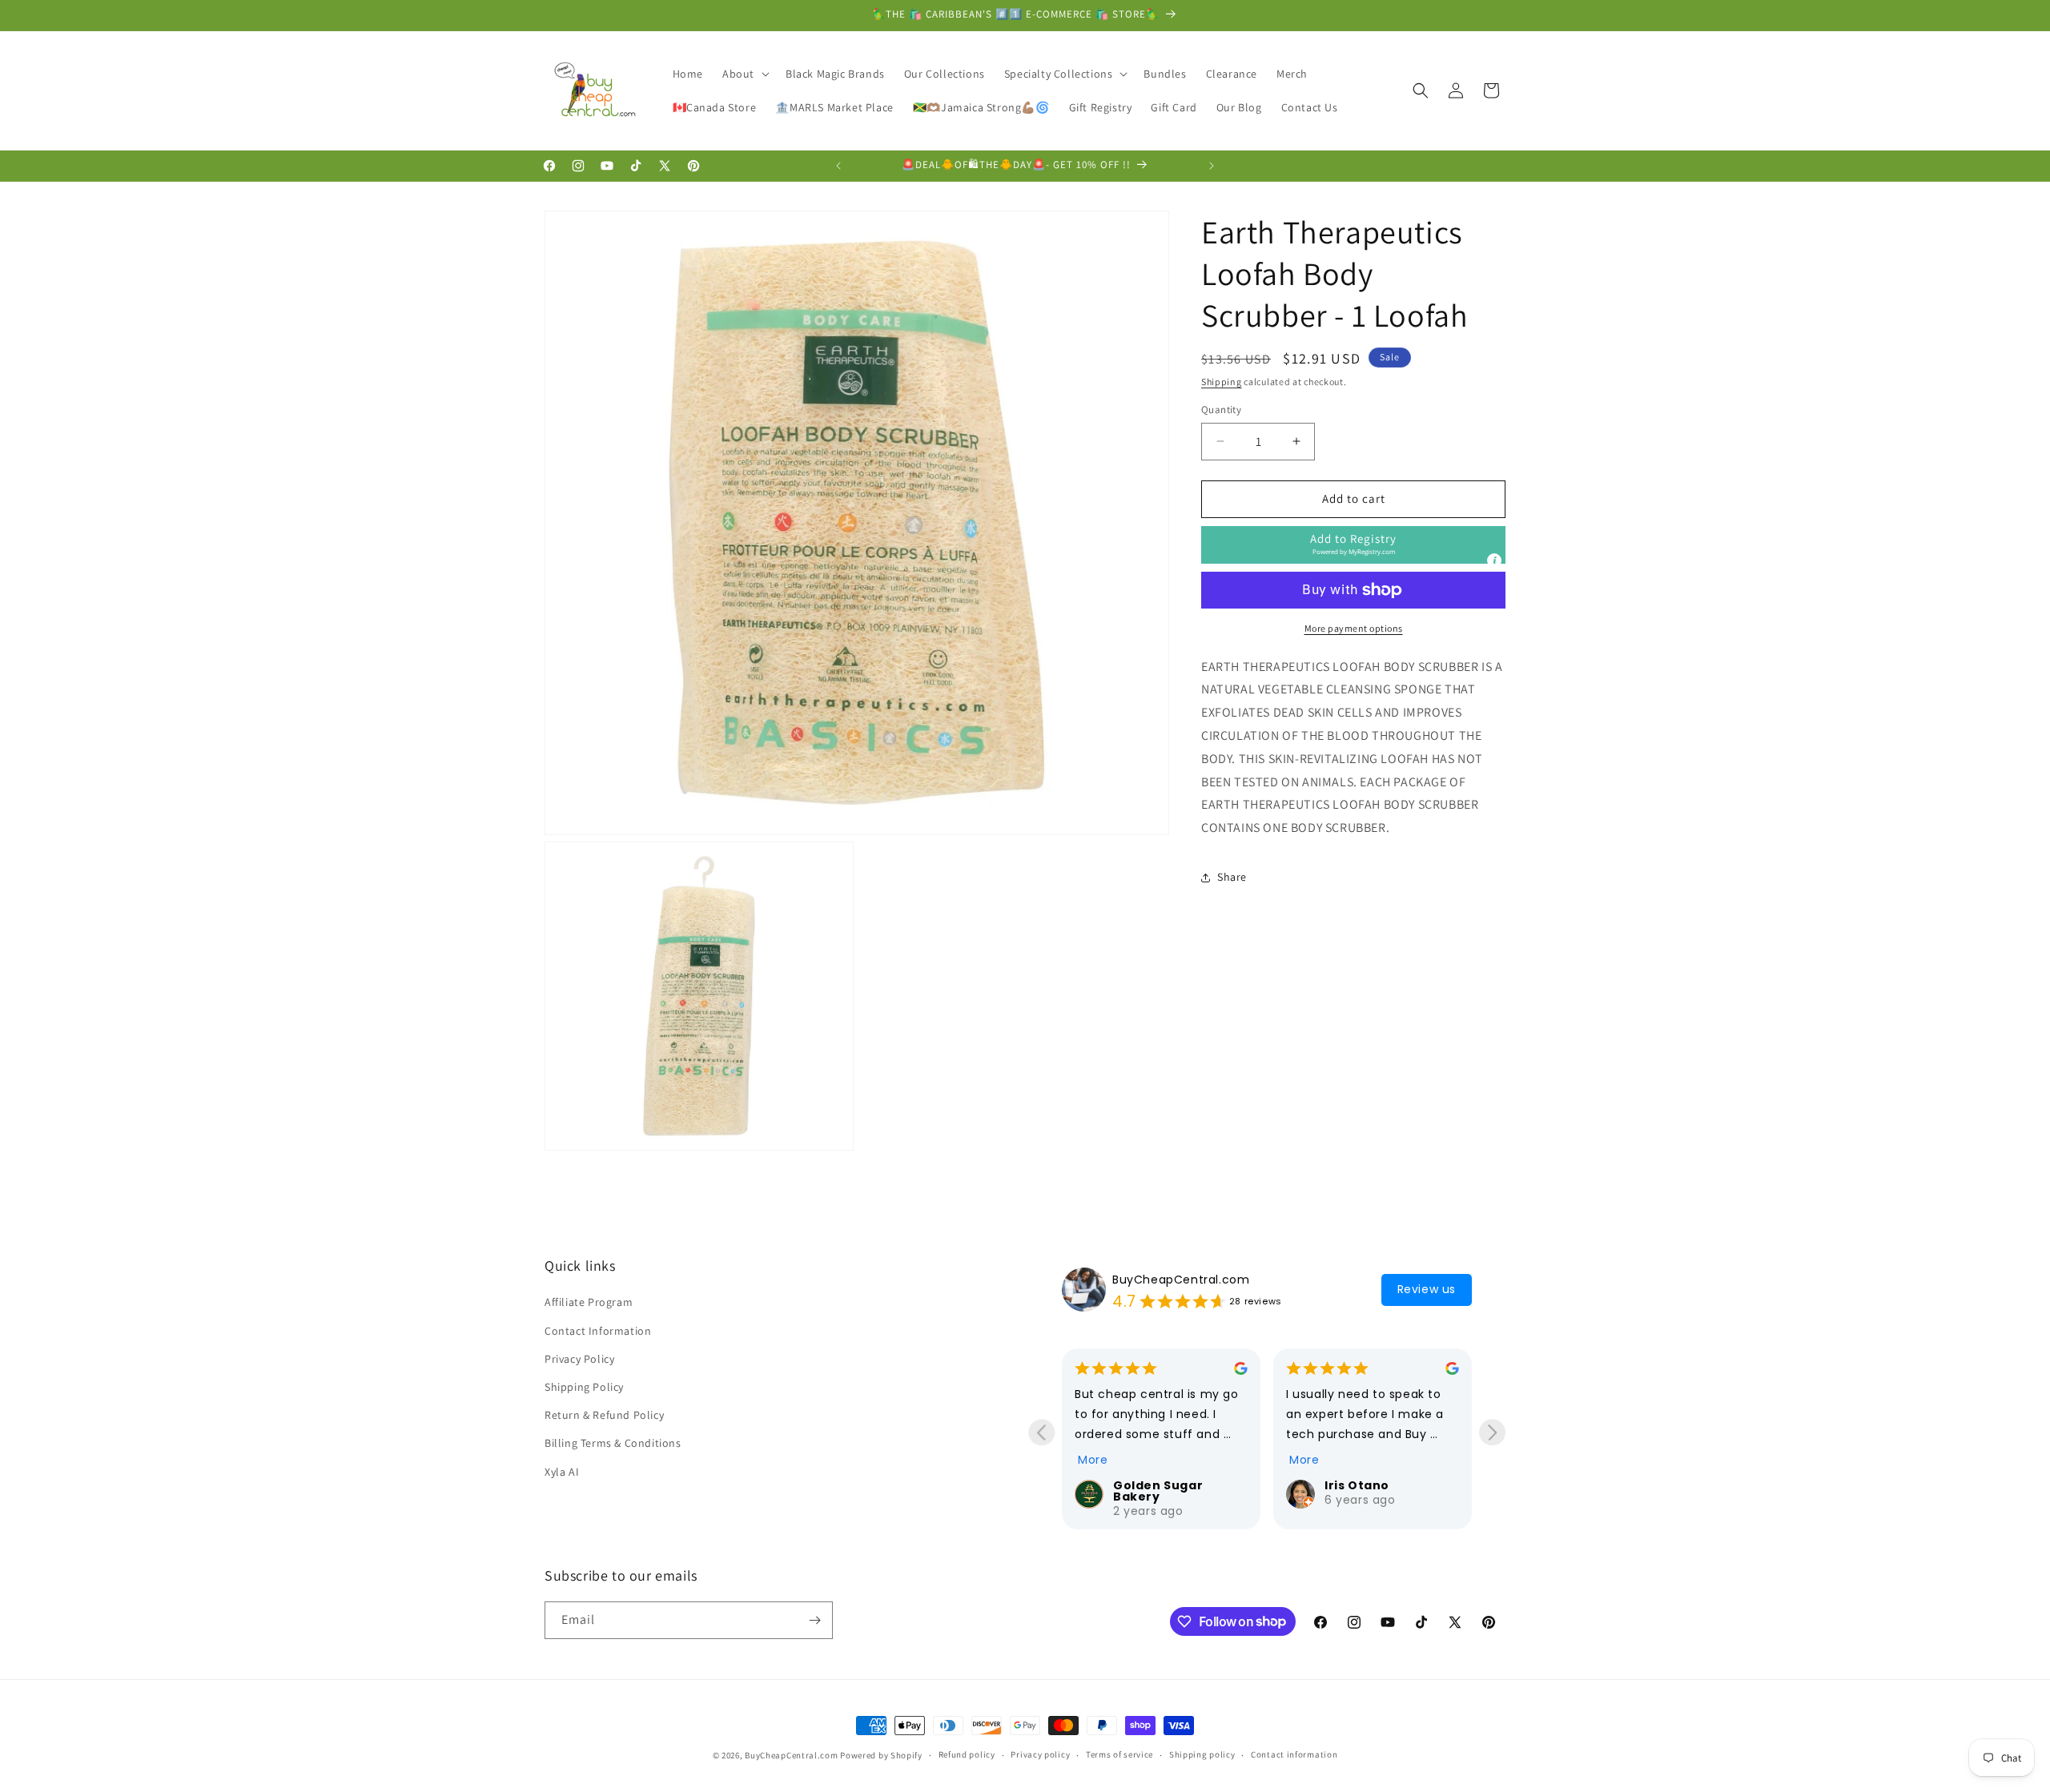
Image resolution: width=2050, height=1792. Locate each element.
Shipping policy (1202, 1754)
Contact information (1294, 1754)
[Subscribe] (814, 1620)
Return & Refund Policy (604, 1415)
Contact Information (598, 1331)
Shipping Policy (584, 1387)
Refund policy (967, 1754)
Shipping (1222, 382)
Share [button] (1232, 878)
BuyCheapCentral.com (1181, 1280)
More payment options (1354, 628)
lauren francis (1371, 1485)
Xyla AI (562, 1472)
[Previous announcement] (838, 166)
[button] (744, 74)
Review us (1427, 1289)
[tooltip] (1494, 561)
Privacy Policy (579, 1359)
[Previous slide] (1041, 1432)
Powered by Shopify (881, 1755)
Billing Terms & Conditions (613, 1443)
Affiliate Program (589, 1302)
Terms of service (1119, 1754)
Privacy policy (1040, 1754)
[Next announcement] (1212, 166)
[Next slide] (1492, 1432)
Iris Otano (1146, 1485)
